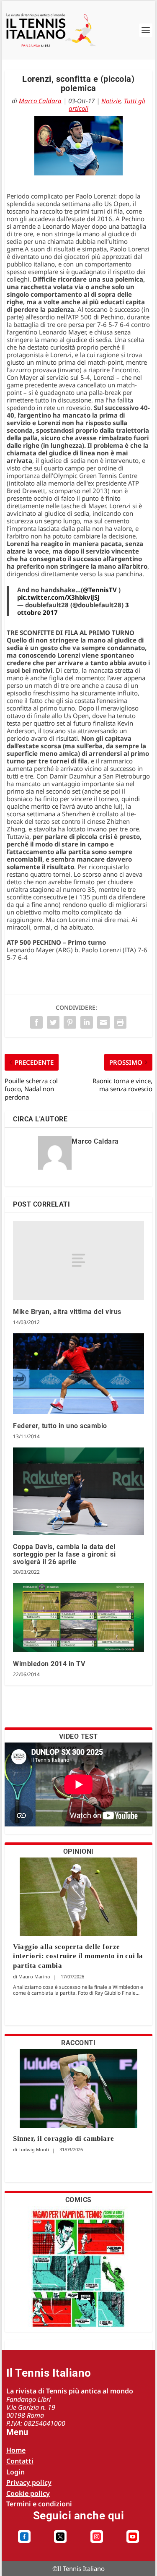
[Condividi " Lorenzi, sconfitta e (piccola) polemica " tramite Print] (120, 1022)
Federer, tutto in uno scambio (60, 1426)
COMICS (78, 2200)
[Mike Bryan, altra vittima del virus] (78, 1260)
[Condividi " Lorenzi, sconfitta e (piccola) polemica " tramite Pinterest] (70, 1022)
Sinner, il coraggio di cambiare (64, 2138)
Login (15, 2472)
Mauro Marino (34, 1976)
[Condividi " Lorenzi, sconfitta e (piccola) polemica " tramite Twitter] (53, 1022)
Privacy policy (29, 2482)
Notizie (111, 101)
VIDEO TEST (78, 1736)
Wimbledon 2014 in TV (49, 1664)
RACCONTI (78, 2043)
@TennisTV (100, 590)
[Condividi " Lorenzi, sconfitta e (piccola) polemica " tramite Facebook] (36, 1022)
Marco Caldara (40, 101)
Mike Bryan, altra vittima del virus (67, 1312)
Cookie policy (28, 2493)
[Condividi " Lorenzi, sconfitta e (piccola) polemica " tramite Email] (103, 1022)
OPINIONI (78, 1851)
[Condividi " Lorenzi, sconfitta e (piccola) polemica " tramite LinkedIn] (87, 1022)
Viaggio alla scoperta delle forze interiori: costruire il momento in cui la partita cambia (78, 1956)
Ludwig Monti (34, 2149)
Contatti (20, 2461)
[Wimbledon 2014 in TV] (78, 1617)
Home (16, 2450)
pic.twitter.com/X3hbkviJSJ (58, 597)
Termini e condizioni (39, 2504)
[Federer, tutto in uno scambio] (78, 1374)
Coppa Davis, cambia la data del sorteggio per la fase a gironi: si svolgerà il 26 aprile (64, 1554)
